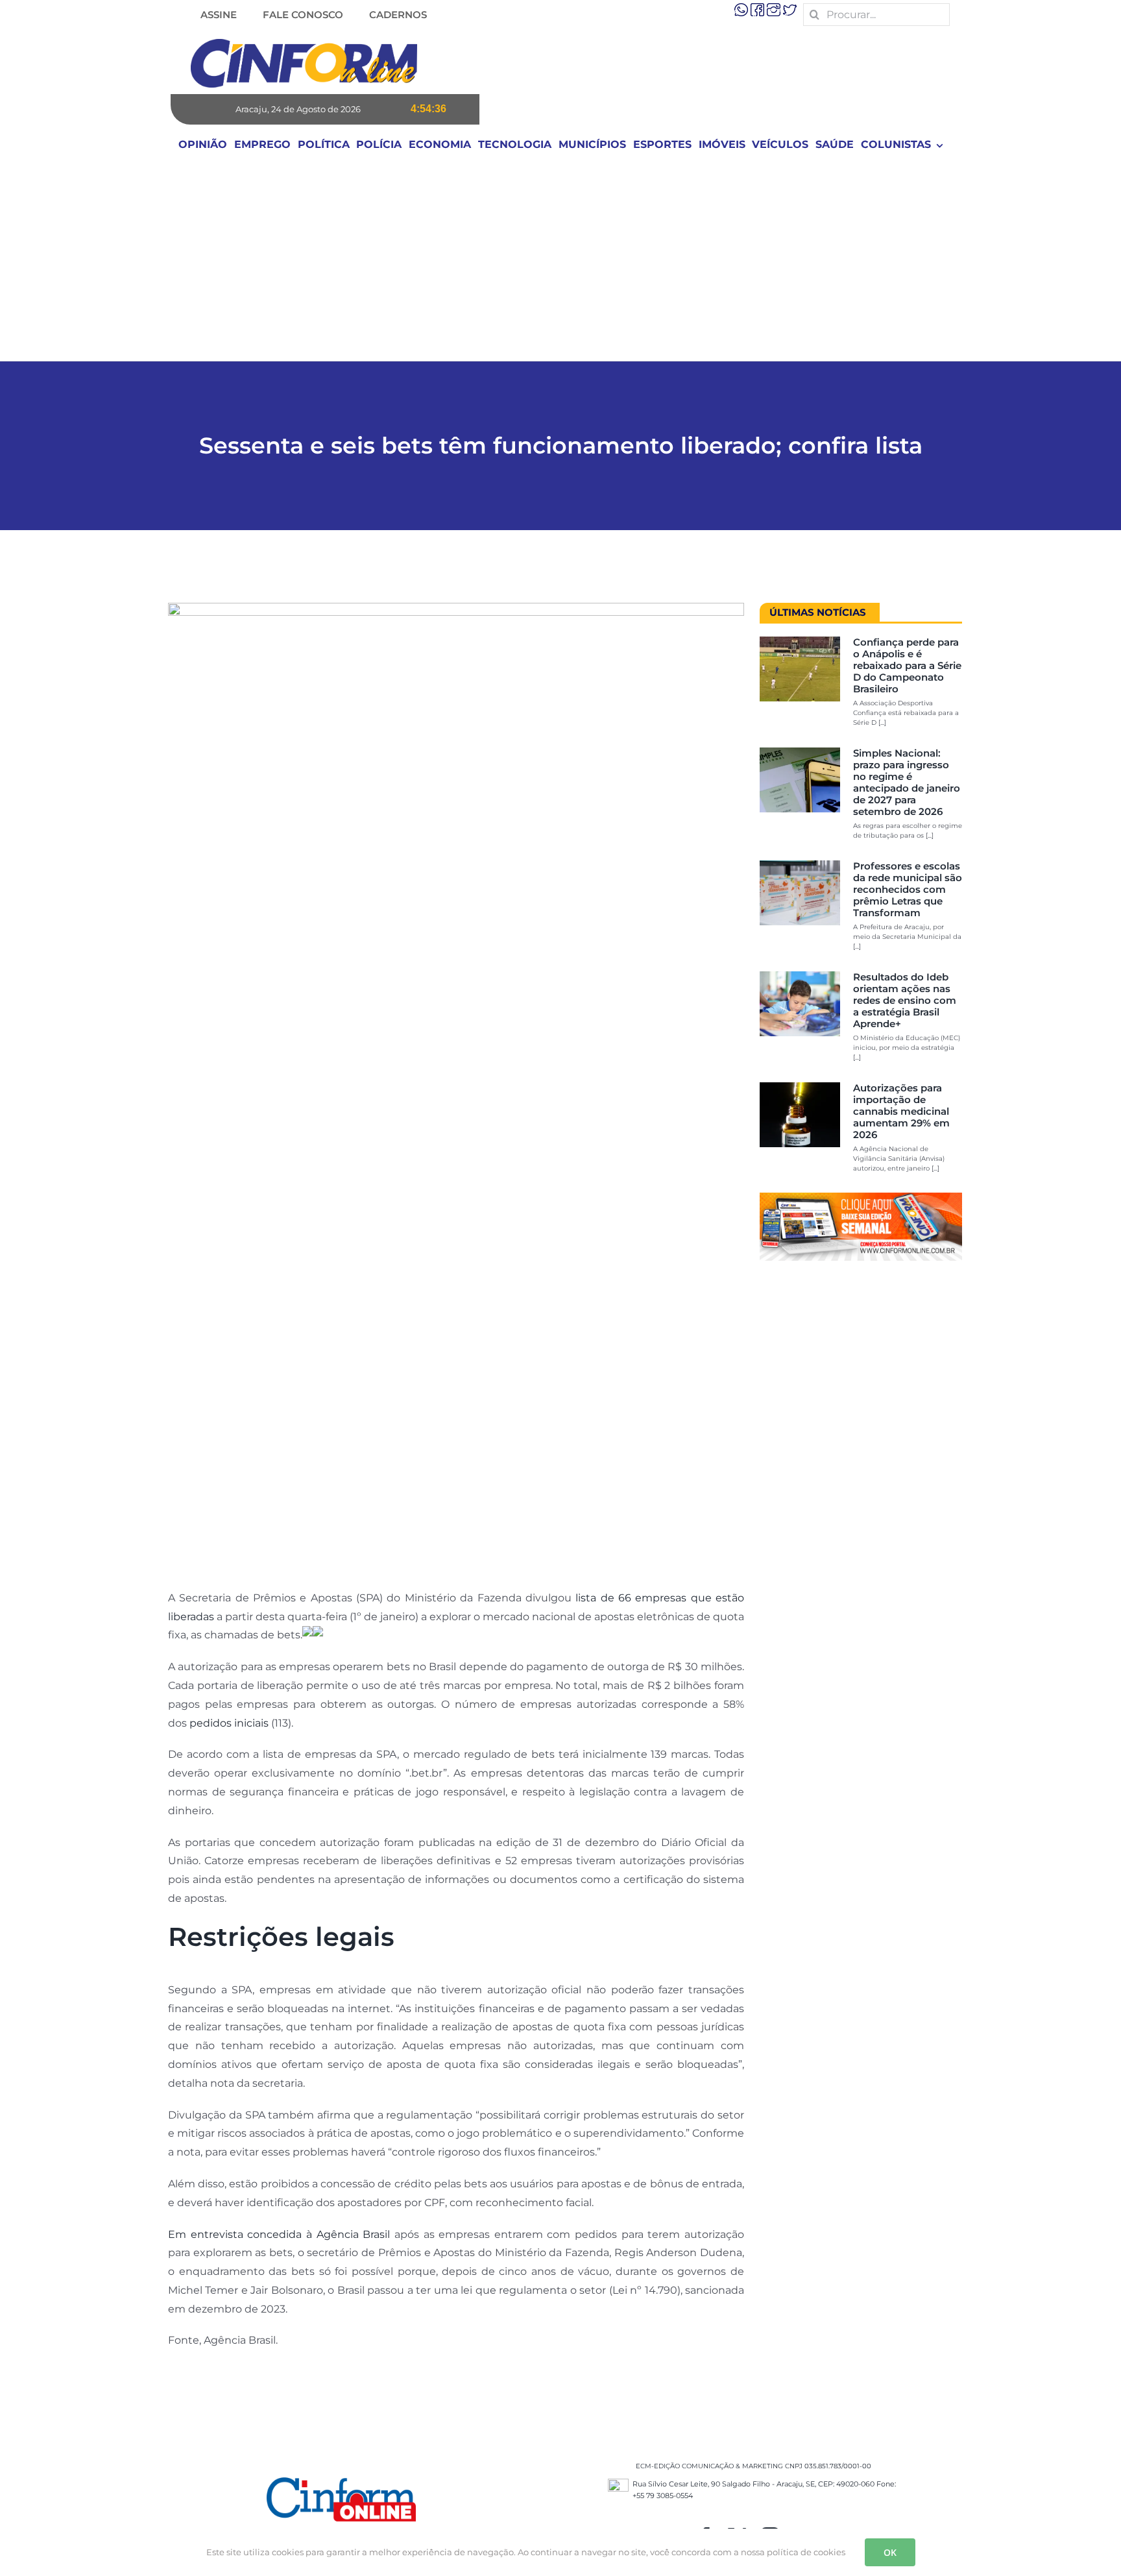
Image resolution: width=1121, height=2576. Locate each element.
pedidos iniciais (229, 1723)
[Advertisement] (560, 263)
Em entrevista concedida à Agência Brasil (279, 2234)
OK (890, 2552)
